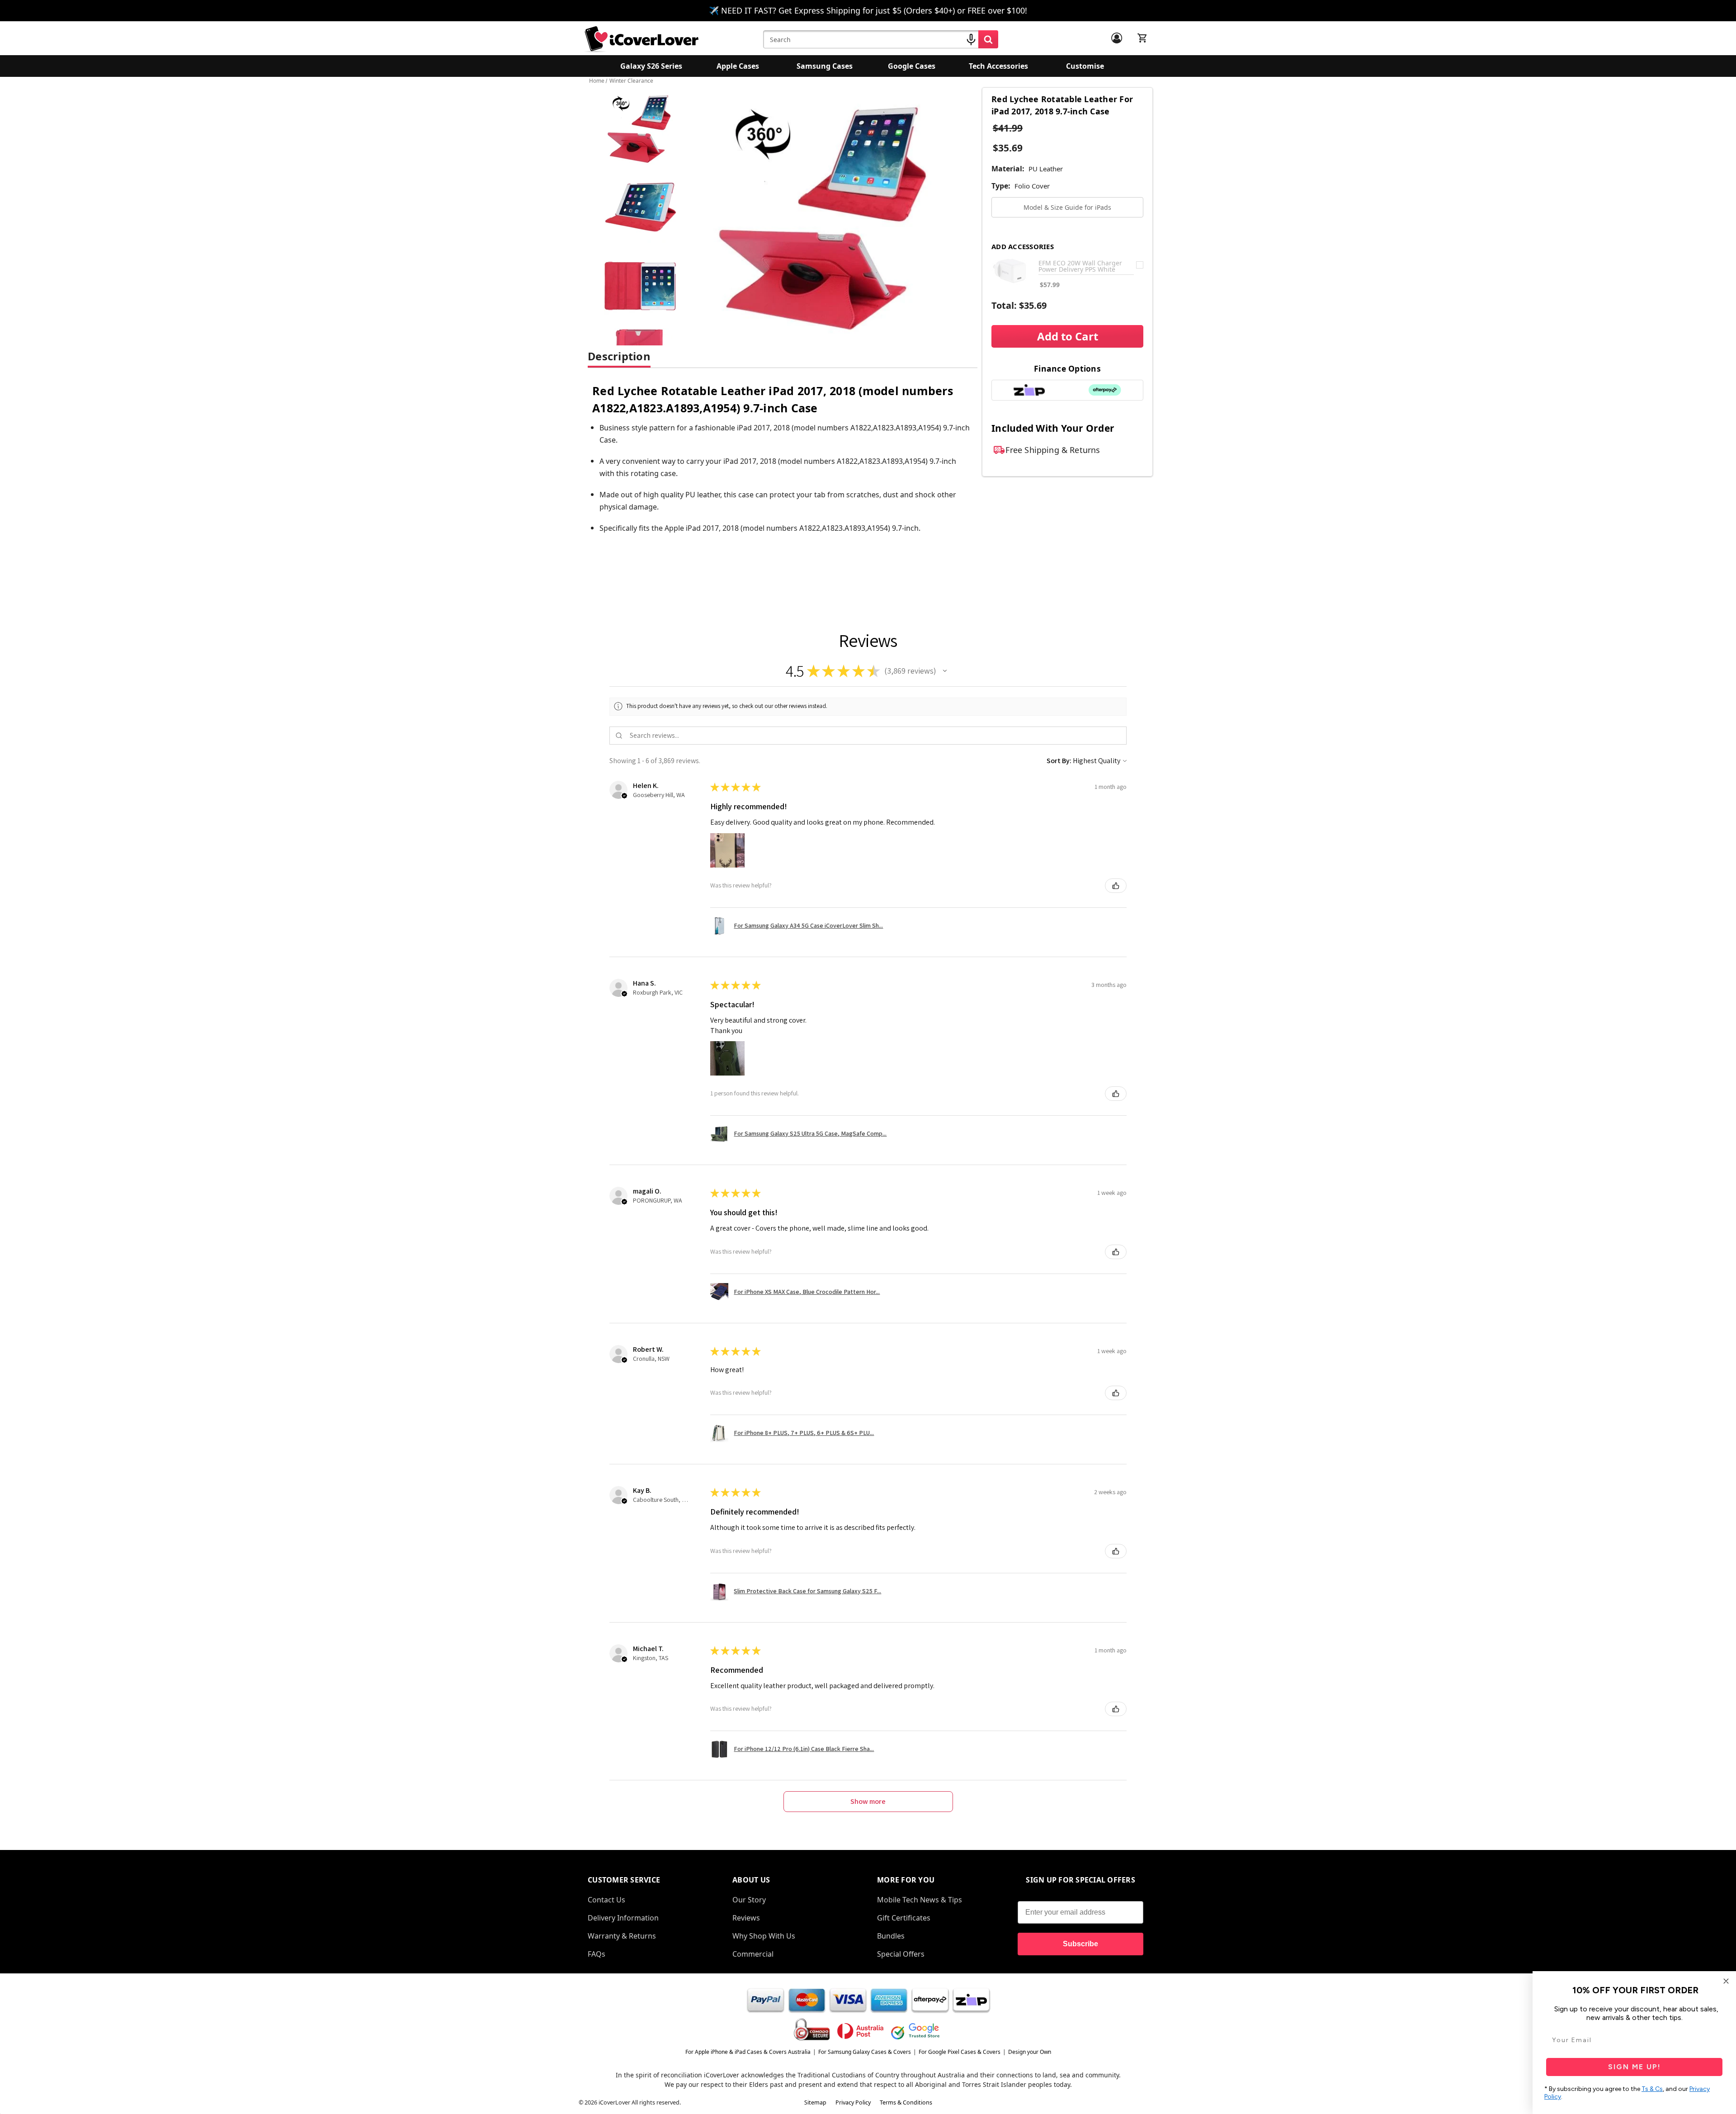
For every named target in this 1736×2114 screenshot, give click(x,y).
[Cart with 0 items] (1142, 38)
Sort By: (1059, 761)
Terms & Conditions (906, 2102)
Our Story (749, 1900)
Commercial (753, 1954)
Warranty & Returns (622, 1936)
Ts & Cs (1652, 2089)
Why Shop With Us (764, 1936)
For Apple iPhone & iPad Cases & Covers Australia (748, 2052)
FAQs (597, 1954)
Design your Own (1030, 2052)
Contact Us (606, 1900)
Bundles (891, 1936)
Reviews (746, 1918)
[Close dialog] (1726, 1981)
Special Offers (901, 1954)
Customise (1085, 66)
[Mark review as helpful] (1116, 886)
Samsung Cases (825, 66)
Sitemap (815, 2102)
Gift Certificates (904, 1918)
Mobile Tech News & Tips (920, 1900)
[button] (945, 671)
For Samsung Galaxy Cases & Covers (865, 2052)
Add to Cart (1068, 336)
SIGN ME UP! (1635, 2067)
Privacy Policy (853, 2102)
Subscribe (1080, 1944)
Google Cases (912, 66)
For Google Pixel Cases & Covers (960, 2052)
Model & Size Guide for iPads (1067, 207)
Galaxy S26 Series (651, 66)
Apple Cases (738, 66)
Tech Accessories (998, 66)
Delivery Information (623, 1918)
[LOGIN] (1117, 38)
